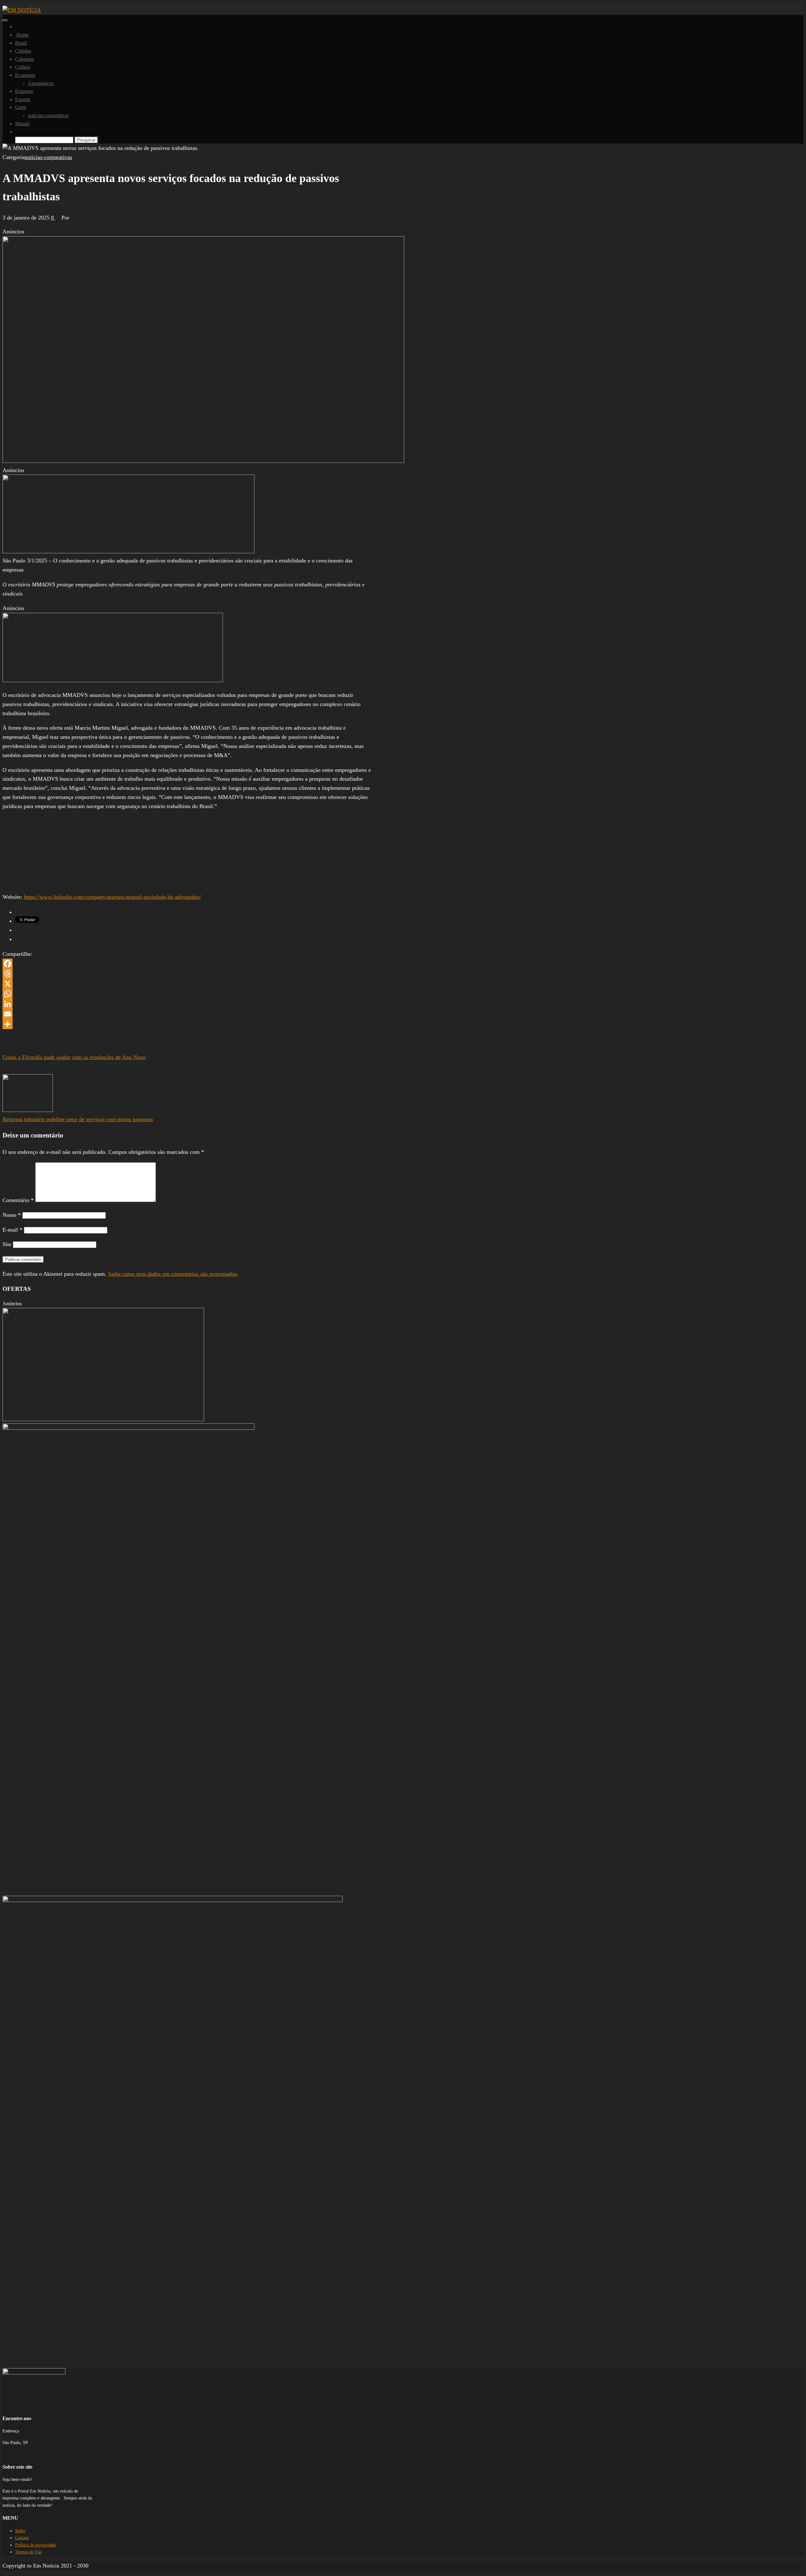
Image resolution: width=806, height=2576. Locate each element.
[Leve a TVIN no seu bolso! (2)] (113, 680)
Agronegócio (41, 83)
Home (22, 35)
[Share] (187, 1024)
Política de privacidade (35, 2545)
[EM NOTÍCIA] (17, 27)
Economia (25, 75)
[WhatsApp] (187, 994)
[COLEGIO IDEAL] (103, 1419)
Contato (22, 2538)
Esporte (23, 99)
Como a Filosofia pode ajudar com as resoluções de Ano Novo (74, 1057)
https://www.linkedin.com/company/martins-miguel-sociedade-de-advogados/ (112, 897)
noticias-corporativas (48, 115)
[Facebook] (187, 964)
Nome (12, 1215)
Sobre (20, 2531)
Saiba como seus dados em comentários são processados (172, 1274)
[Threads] (187, 974)
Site (7, 1244)
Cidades (23, 51)
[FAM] (128, 551)
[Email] (187, 1014)
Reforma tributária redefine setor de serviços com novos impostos (78, 1119)
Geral (21, 107)
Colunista (25, 59)
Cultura (23, 67)
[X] (187, 984)
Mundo (22, 124)
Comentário (18, 1200)
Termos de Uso (28, 2552)
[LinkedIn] (187, 1004)
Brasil (21, 43)
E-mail (12, 1230)
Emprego (24, 91)
